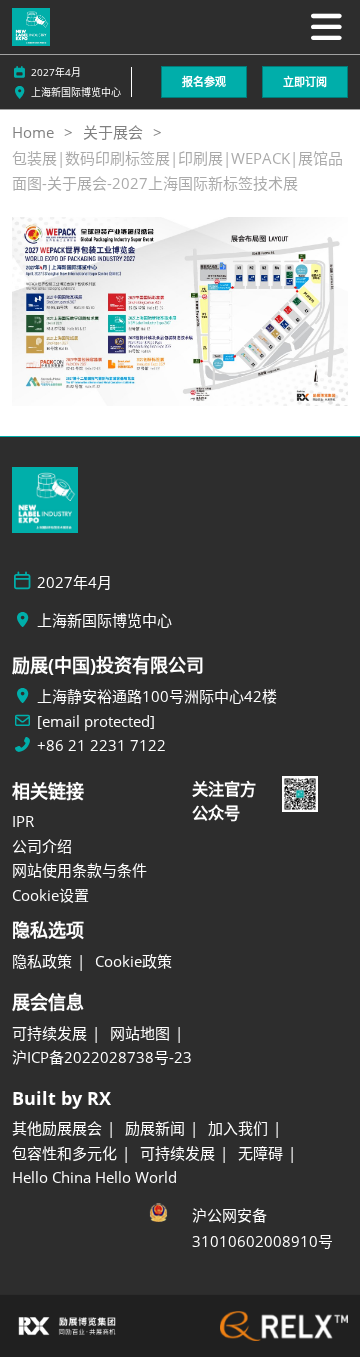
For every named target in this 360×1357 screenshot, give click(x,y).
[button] (204, 82)
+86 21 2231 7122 (101, 745)
